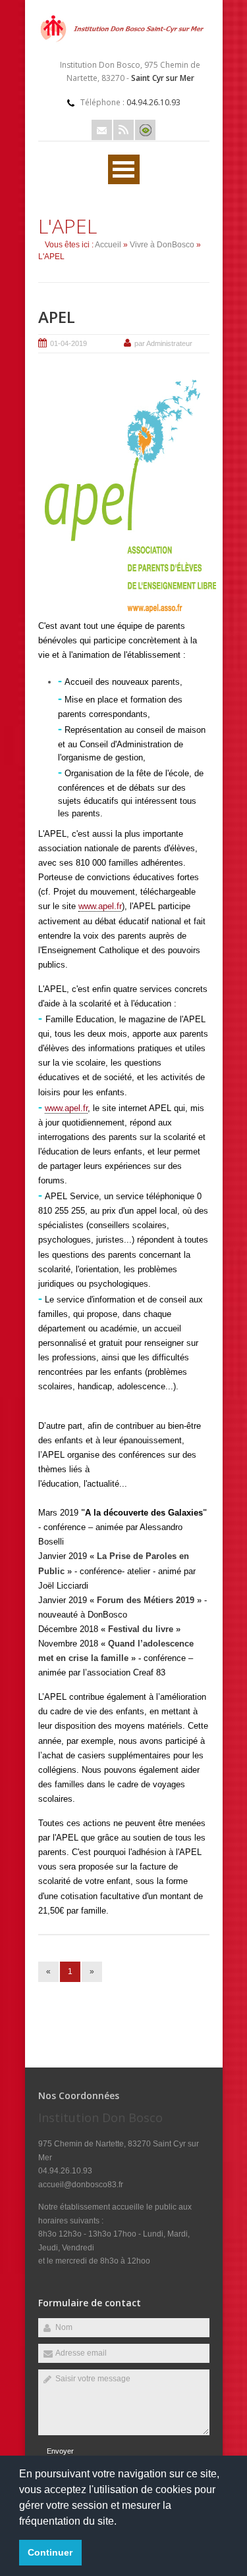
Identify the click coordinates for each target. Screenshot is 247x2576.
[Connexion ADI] (145, 130)
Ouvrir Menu (124, 169)
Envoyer (60, 2451)
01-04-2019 (69, 343)
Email (102, 130)
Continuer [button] (50, 2552)
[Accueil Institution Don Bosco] (124, 43)
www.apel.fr (100, 906)
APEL (57, 317)
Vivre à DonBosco (162, 245)
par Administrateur (163, 343)
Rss (123, 130)
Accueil (108, 245)
